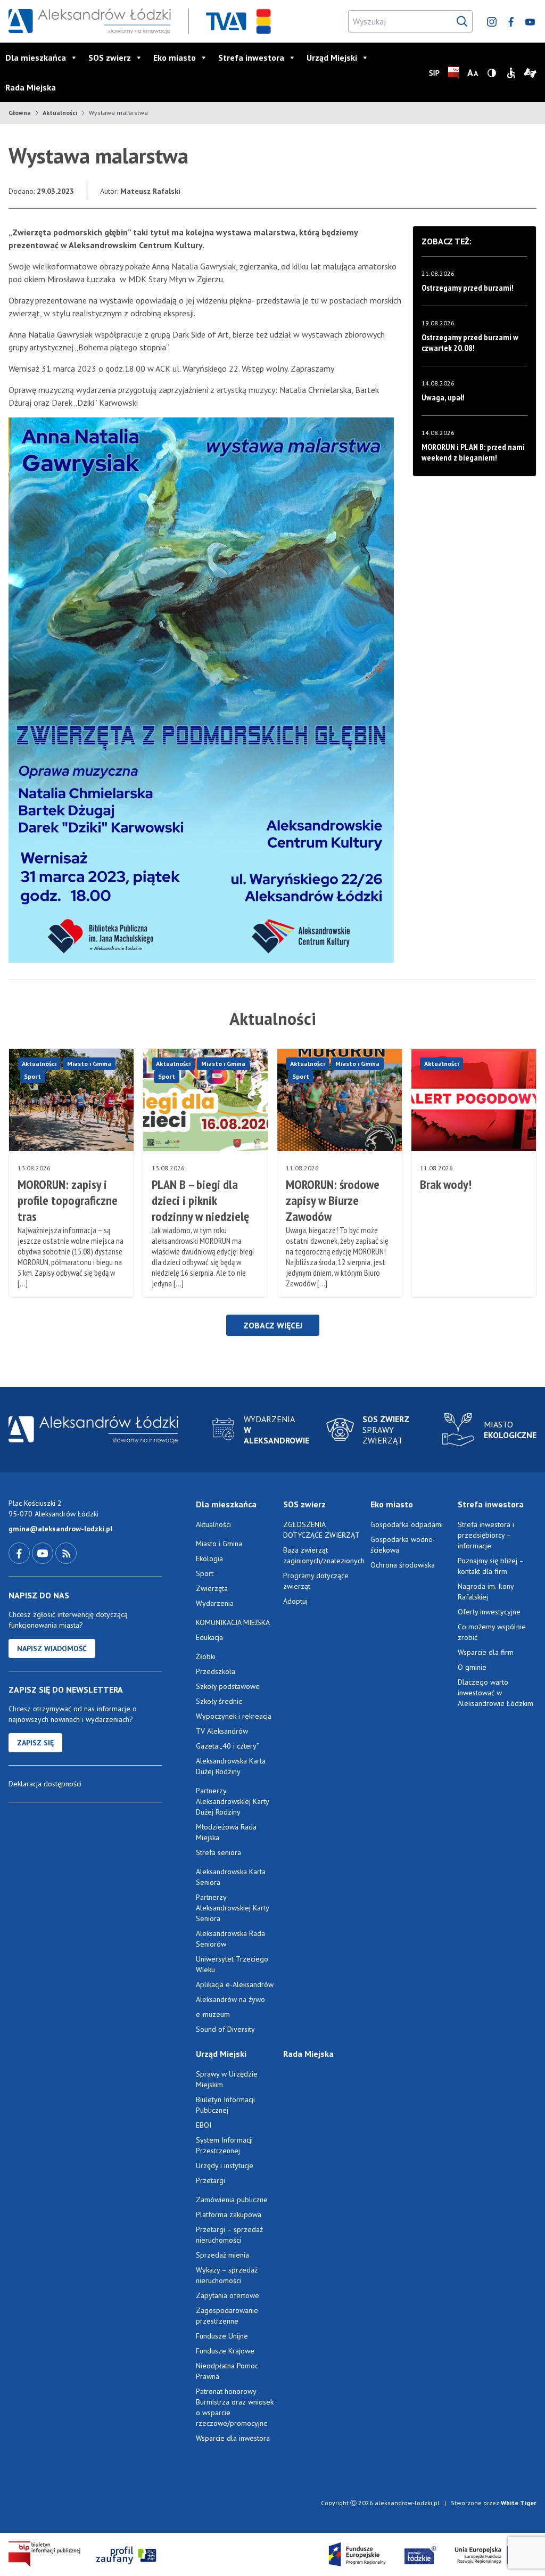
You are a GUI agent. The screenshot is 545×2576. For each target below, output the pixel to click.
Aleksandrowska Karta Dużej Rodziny (231, 1766)
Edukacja (209, 1637)
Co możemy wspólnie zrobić (492, 1632)
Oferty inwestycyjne (490, 1612)
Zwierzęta (212, 1588)
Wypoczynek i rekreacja (234, 1716)
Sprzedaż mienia (222, 2255)
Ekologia (209, 1558)
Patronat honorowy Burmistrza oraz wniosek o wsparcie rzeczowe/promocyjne (235, 2407)
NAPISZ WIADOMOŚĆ (52, 1648)
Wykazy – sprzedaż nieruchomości (227, 2275)
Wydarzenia (215, 1603)
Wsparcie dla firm (486, 1652)
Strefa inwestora (251, 58)
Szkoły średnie (219, 1701)
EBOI (204, 2125)
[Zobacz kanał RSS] (66, 1553)
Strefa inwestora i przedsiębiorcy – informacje (486, 1535)
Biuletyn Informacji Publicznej (225, 2105)
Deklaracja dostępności (45, 1784)
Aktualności (60, 113)
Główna (20, 113)
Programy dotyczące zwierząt (316, 1581)
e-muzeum (213, 2014)
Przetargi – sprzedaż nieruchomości (229, 2235)
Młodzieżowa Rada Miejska (226, 1832)
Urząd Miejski (332, 58)
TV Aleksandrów (222, 1731)
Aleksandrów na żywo (230, 1999)
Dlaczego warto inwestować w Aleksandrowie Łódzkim (496, 1693)
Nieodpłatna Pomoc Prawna (227, 2371)
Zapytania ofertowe (228, 2295)
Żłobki (206, 1656)
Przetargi (210, 2180)
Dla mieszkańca (36, 58)
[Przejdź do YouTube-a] (44, 1553)
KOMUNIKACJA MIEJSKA (233, 1622)
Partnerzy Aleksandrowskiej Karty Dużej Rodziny (232, 1801)
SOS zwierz (110, 58)
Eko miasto (175, 58)
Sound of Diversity (225, 2029)
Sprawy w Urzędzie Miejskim (227, 2079)
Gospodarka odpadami (407, 1524)
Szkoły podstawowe (228, 1686)
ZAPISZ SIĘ (35, 1743)
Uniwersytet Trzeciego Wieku (232, 1964)
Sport (32, 1076)
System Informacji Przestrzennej (224, 2145)
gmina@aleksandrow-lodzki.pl (60, 1529)
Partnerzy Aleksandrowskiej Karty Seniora (232, 1908)
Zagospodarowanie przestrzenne (227, 2316)
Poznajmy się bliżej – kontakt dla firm (491, 1566)
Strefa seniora (218, 1852)
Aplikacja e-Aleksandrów (235, 1984)
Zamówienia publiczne (232, 2200)
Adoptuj (295, 1601)
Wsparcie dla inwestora (233, 2438)
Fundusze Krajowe (225, 2351)
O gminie (472, 1667)
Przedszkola (216, 1671)
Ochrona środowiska (403, 1565)
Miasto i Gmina (89, 1064)
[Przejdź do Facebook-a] (20, 1553)
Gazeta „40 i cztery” (228, 1746)
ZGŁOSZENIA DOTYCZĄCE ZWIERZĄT (321, 1530)
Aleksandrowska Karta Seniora (231, 1877)
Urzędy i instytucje (225, 2165)
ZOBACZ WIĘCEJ (273, 1325)
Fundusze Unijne (222, 2336)
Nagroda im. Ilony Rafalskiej (486, 1591)
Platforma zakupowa (229, 2214)
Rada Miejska (31, 87)
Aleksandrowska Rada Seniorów (230, 1939)
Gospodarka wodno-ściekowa (403, 1545)
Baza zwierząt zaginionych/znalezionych (323, 1555)
